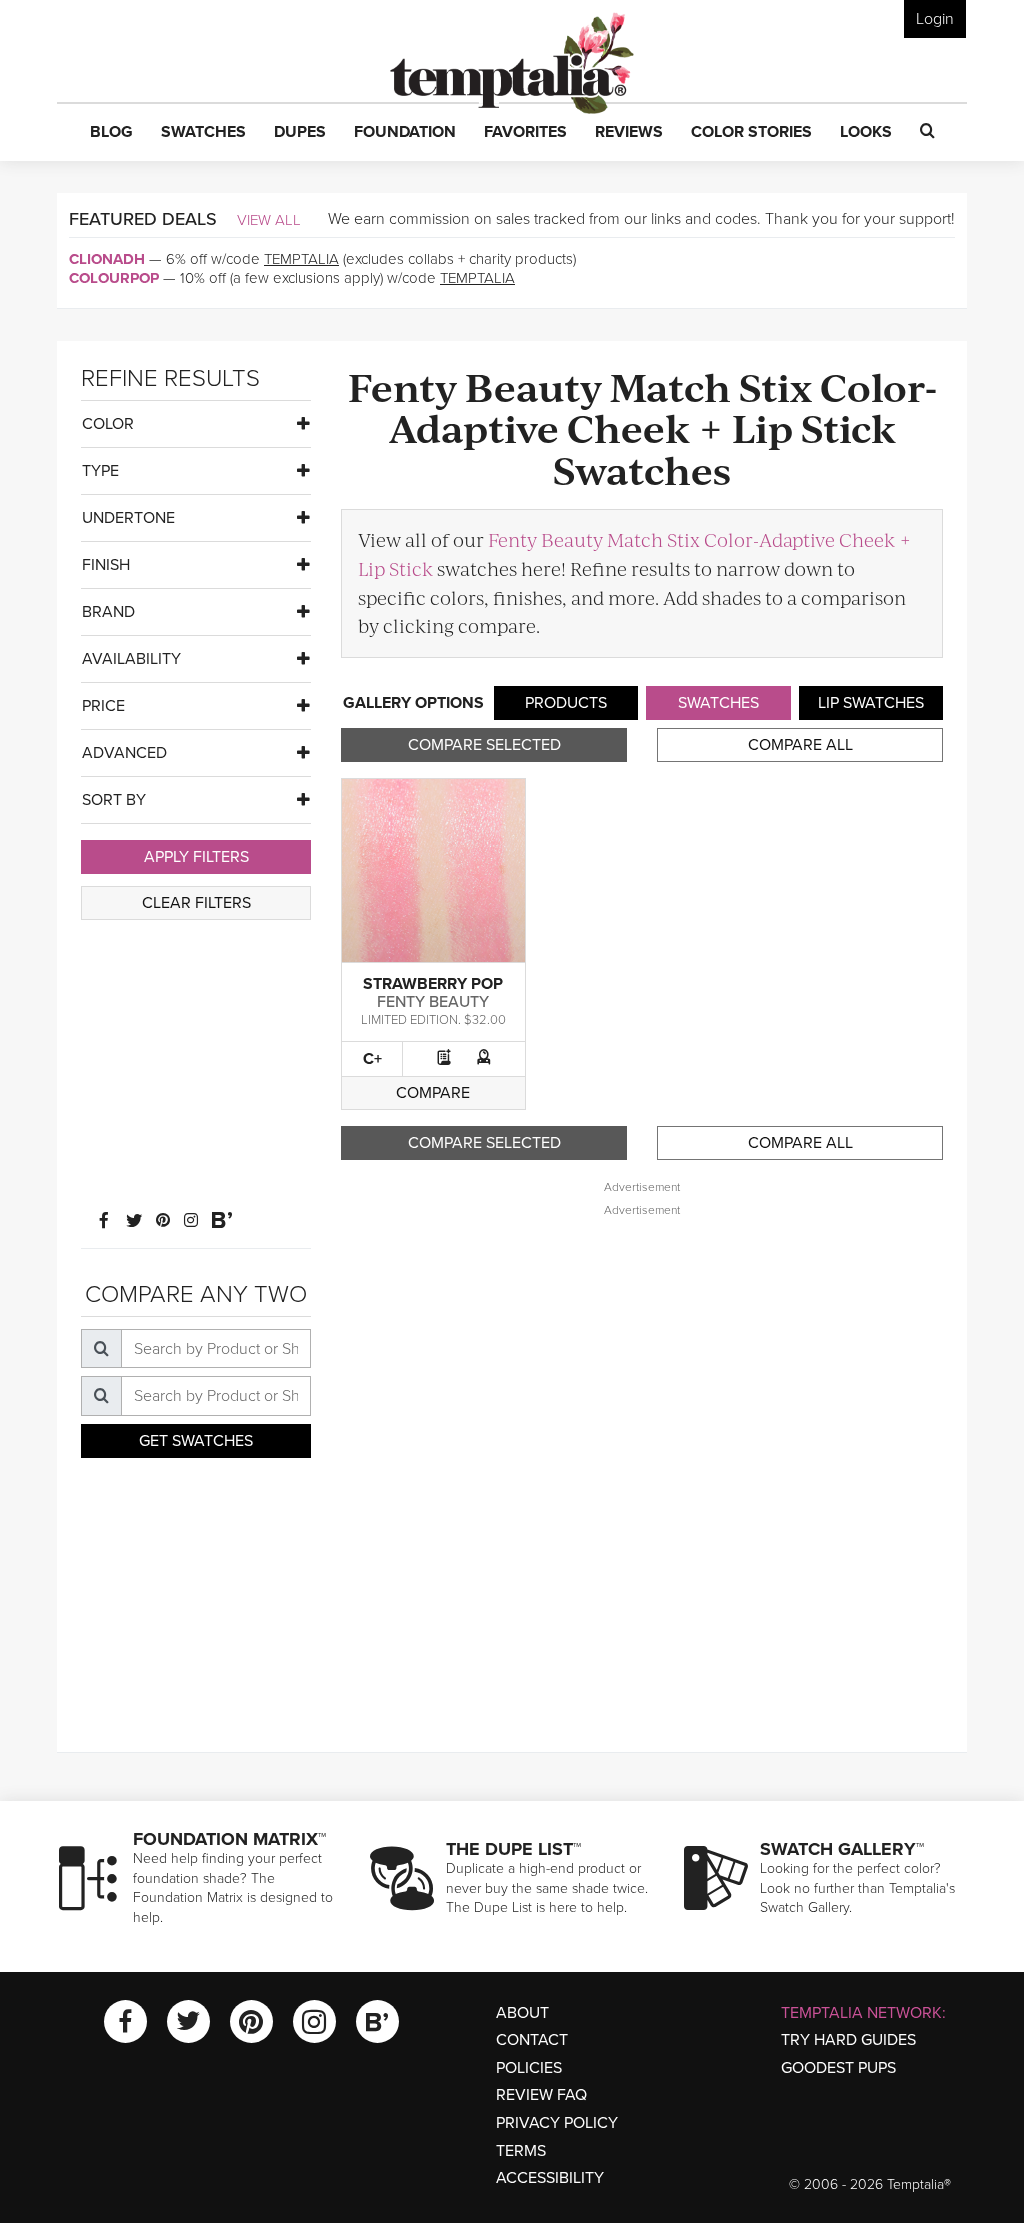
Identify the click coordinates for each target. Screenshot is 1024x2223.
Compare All (800, 745)
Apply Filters (196, 857)
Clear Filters (196, 903)
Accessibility (550, 2178)
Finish (106, 565)
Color (108, 424)
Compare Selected (484, 745)
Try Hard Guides (848, 2040)
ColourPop (114, 278)
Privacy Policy (557, 2123)
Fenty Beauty (433, 1002)
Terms (521, 2151)
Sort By (114, 800)
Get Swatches (196, 1441)
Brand (108, 612)
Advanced (124, 753)
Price (103, 706)
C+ (372, 1059)
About (522, 2013)
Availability (131, 659)
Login (935, 19)
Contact (532, 2040)
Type (100, 471)
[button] (111, 133)
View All (269, 220)
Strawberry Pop (433, 984)
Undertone (128, 518)
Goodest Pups (838, 2068)
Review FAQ (541, 2095)
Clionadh (107, 259)
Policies (529, 2068)
